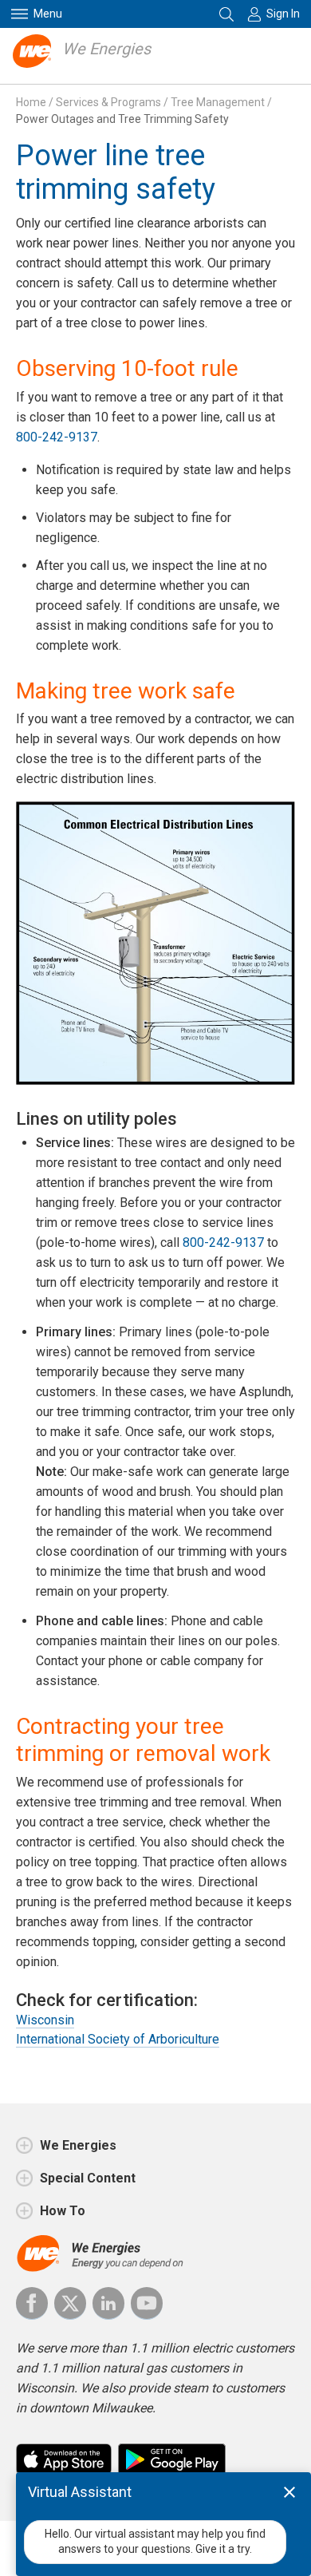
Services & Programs (108, 102)
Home (31, 102)
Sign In (283, 14)
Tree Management (218, 102)
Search (228, 14)
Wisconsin (45, 2020)
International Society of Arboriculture (118, 2039)
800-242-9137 (57, 437)
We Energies (106, 49)
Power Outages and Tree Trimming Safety (122, 119)
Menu (48, 14)
